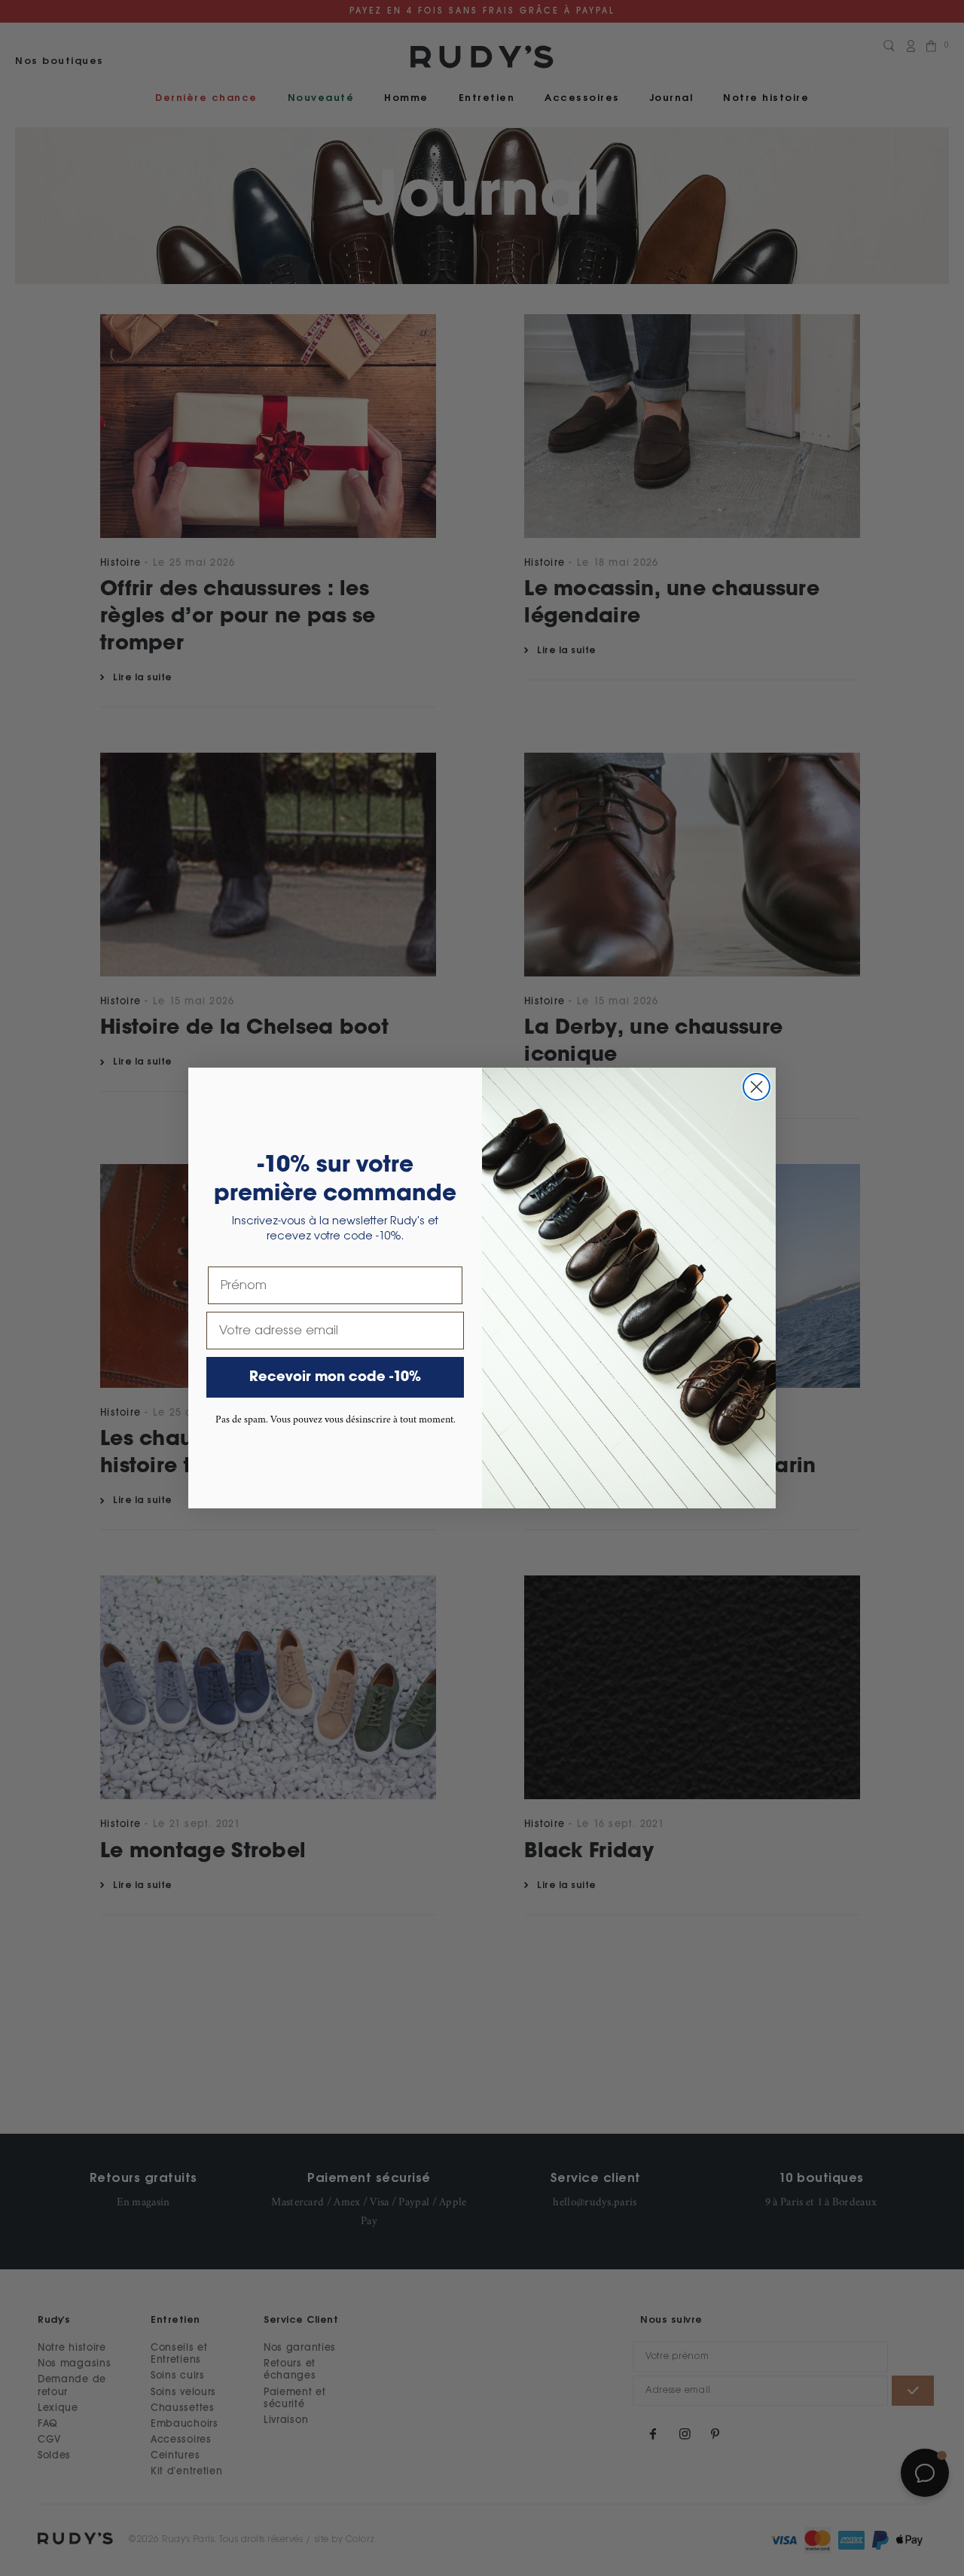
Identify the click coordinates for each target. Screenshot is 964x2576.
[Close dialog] (757, 1087)
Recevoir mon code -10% (335, 1377)
